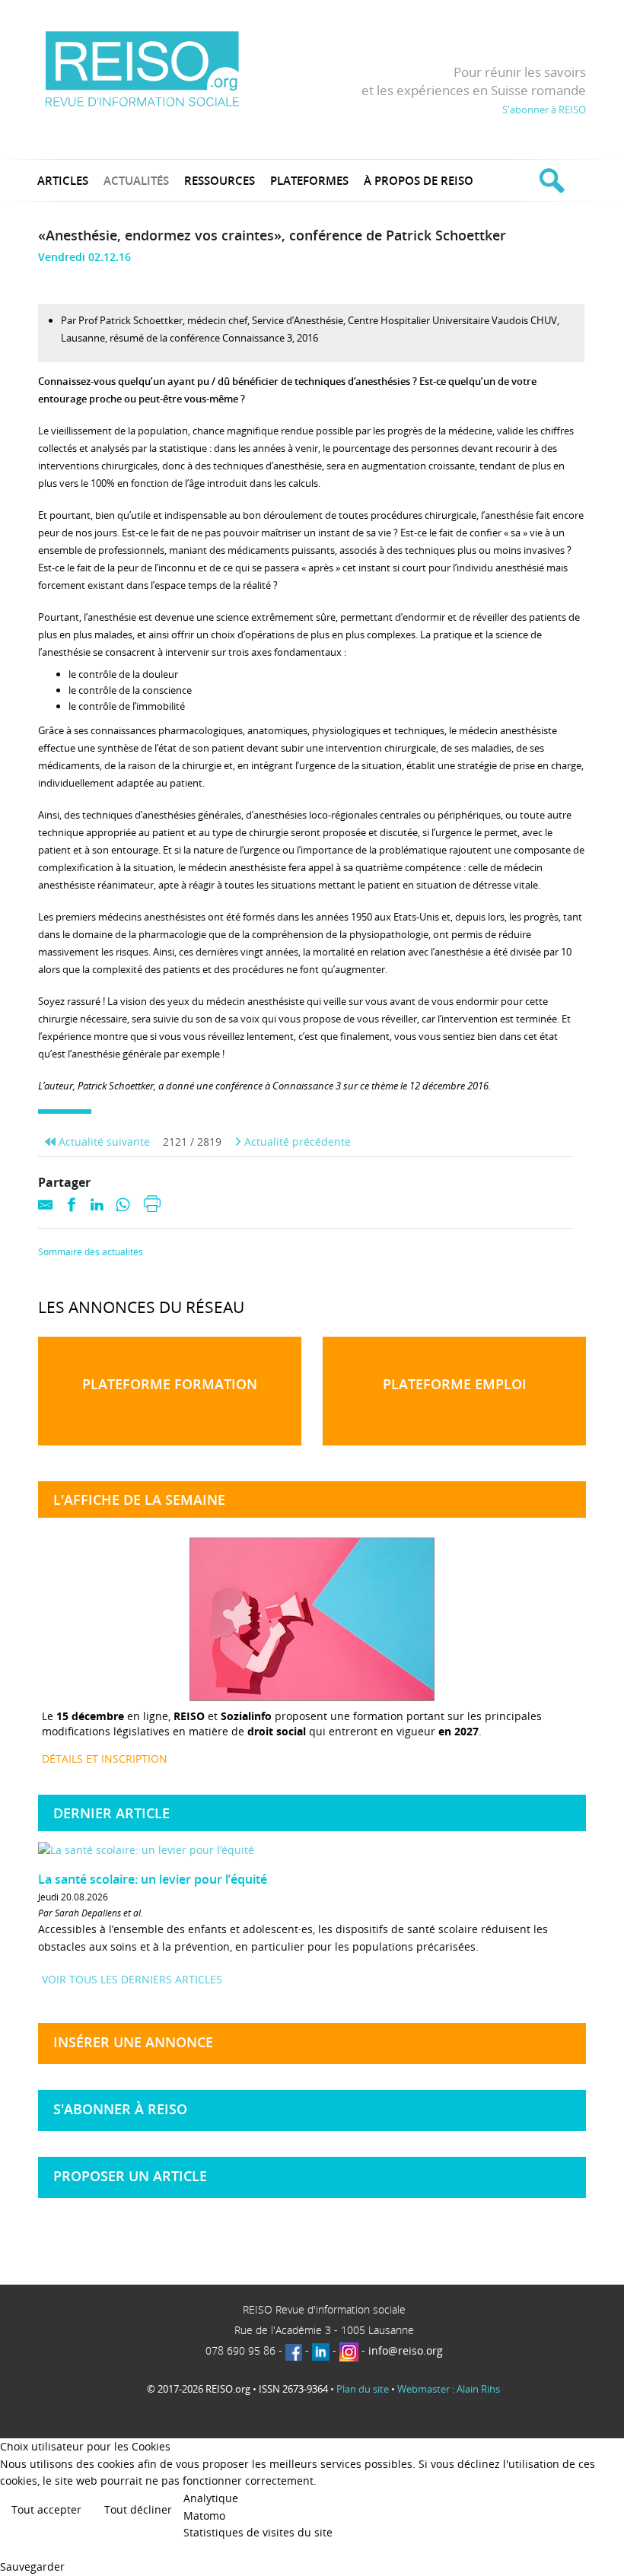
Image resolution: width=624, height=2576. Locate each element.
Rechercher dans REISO (550, 180)
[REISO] (142, 68)
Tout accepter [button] (46, 2509)
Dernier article (111, 1813)
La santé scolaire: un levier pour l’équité (153, 1879)
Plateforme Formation (170, 1384)
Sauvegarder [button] (32, 2566)
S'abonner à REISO (544, 110)
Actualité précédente (296, 1142)
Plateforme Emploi (455, 1384)
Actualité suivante (103, 1142)
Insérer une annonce (133, 2042)
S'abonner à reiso (120, 2109)
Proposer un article (130, 2176)
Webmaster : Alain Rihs (449, 2389)
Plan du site (363, 2389)
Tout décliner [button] (138, 2509)
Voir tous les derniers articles (132, 1979)
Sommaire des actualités (91, 1252)
